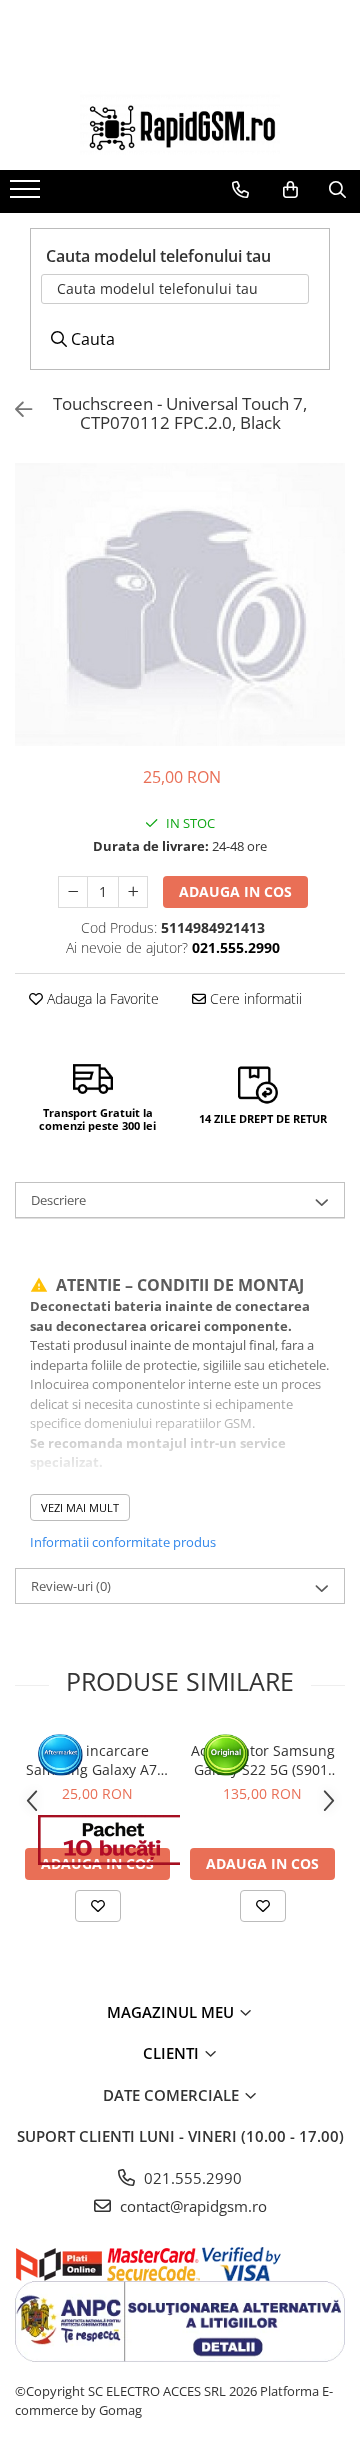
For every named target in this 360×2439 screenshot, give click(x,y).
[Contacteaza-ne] (240, 190)
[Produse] (27, 195)
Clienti (173, 2053)
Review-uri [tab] (71, 1586)
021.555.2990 (191, 2178)
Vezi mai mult (80, 1507)
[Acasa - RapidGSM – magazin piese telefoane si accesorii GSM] (180, 123)
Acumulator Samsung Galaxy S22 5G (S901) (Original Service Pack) (263, 1760)
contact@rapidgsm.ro (191, 2206)
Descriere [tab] (58, 1200)
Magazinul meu (172, 2012)
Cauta (91, 339)
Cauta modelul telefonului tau (157, 288)
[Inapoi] (15, 409)
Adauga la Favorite (101, 998)
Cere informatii (254, 998)
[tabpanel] (180, 604)
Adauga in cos (235, 891)
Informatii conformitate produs (123, 1542)
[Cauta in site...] (337, 190)
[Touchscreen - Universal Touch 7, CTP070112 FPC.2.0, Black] (180, 604)
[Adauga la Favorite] (98, 1906)
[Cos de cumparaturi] (290, 190)
